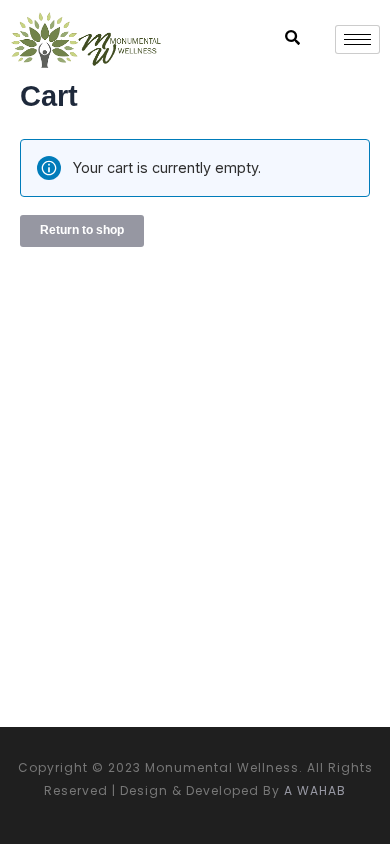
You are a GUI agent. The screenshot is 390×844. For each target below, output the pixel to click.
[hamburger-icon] (357, 39)
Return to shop (82, 230)
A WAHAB (315, 790)
